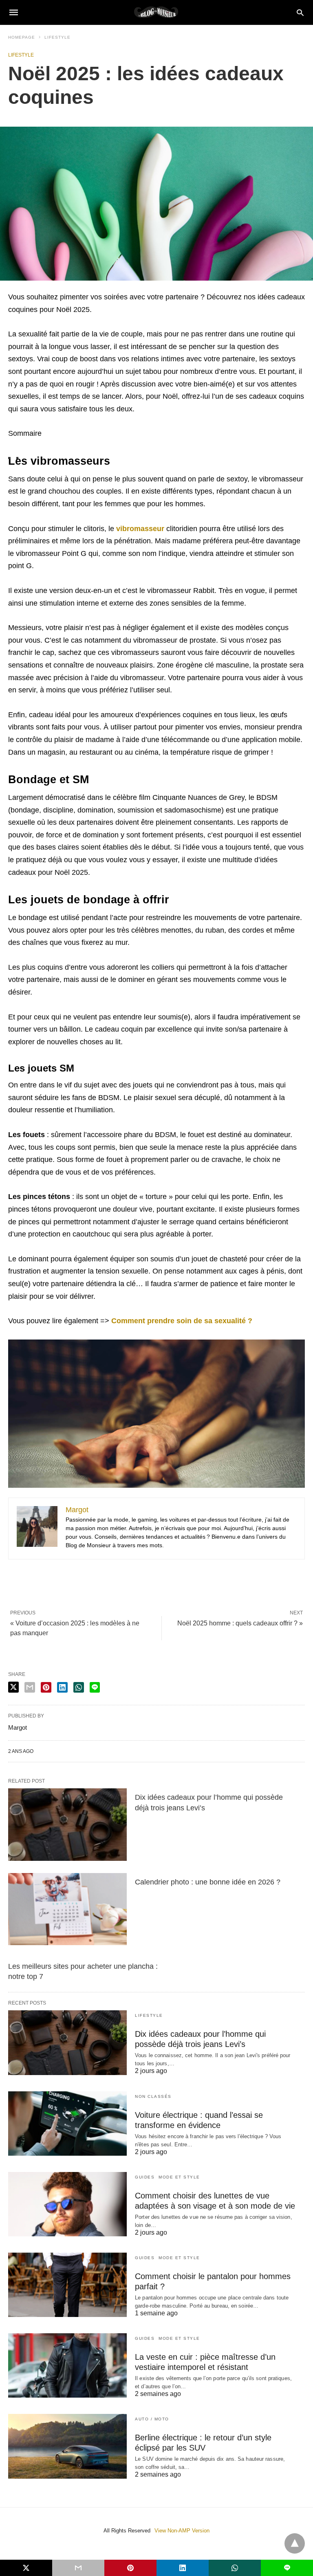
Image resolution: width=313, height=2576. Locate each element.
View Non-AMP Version (182, 2531)
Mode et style (179, 2177)
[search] (300, 12)
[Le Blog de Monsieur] (156, 12)
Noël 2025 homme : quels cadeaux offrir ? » (240, 1623)
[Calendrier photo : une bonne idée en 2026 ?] (67, 1909)
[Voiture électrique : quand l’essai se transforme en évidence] (67, 2124)
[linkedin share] (62, 1687)
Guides (145, 2177)
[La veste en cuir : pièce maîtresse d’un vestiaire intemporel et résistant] (67, 2365)
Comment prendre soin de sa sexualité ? (182, 1321)
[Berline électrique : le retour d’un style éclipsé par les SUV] (67, 2446)
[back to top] (295, 2543)
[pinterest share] (46, 1687)
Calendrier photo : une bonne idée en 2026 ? (208, 1882)
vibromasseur (140, 529)
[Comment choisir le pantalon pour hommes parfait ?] (67, 2285)
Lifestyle (57, 37)
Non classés (153, 2096)
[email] (78, 2568)
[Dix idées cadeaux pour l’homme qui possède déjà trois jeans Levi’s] (67, 1824)
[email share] (30, 1687)
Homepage (22, 37)
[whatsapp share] (79, 1687)
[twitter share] (13, 1687)
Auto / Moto (152, 2419)
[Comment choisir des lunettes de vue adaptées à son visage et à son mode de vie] (67, 2204)
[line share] (95, 1687)
